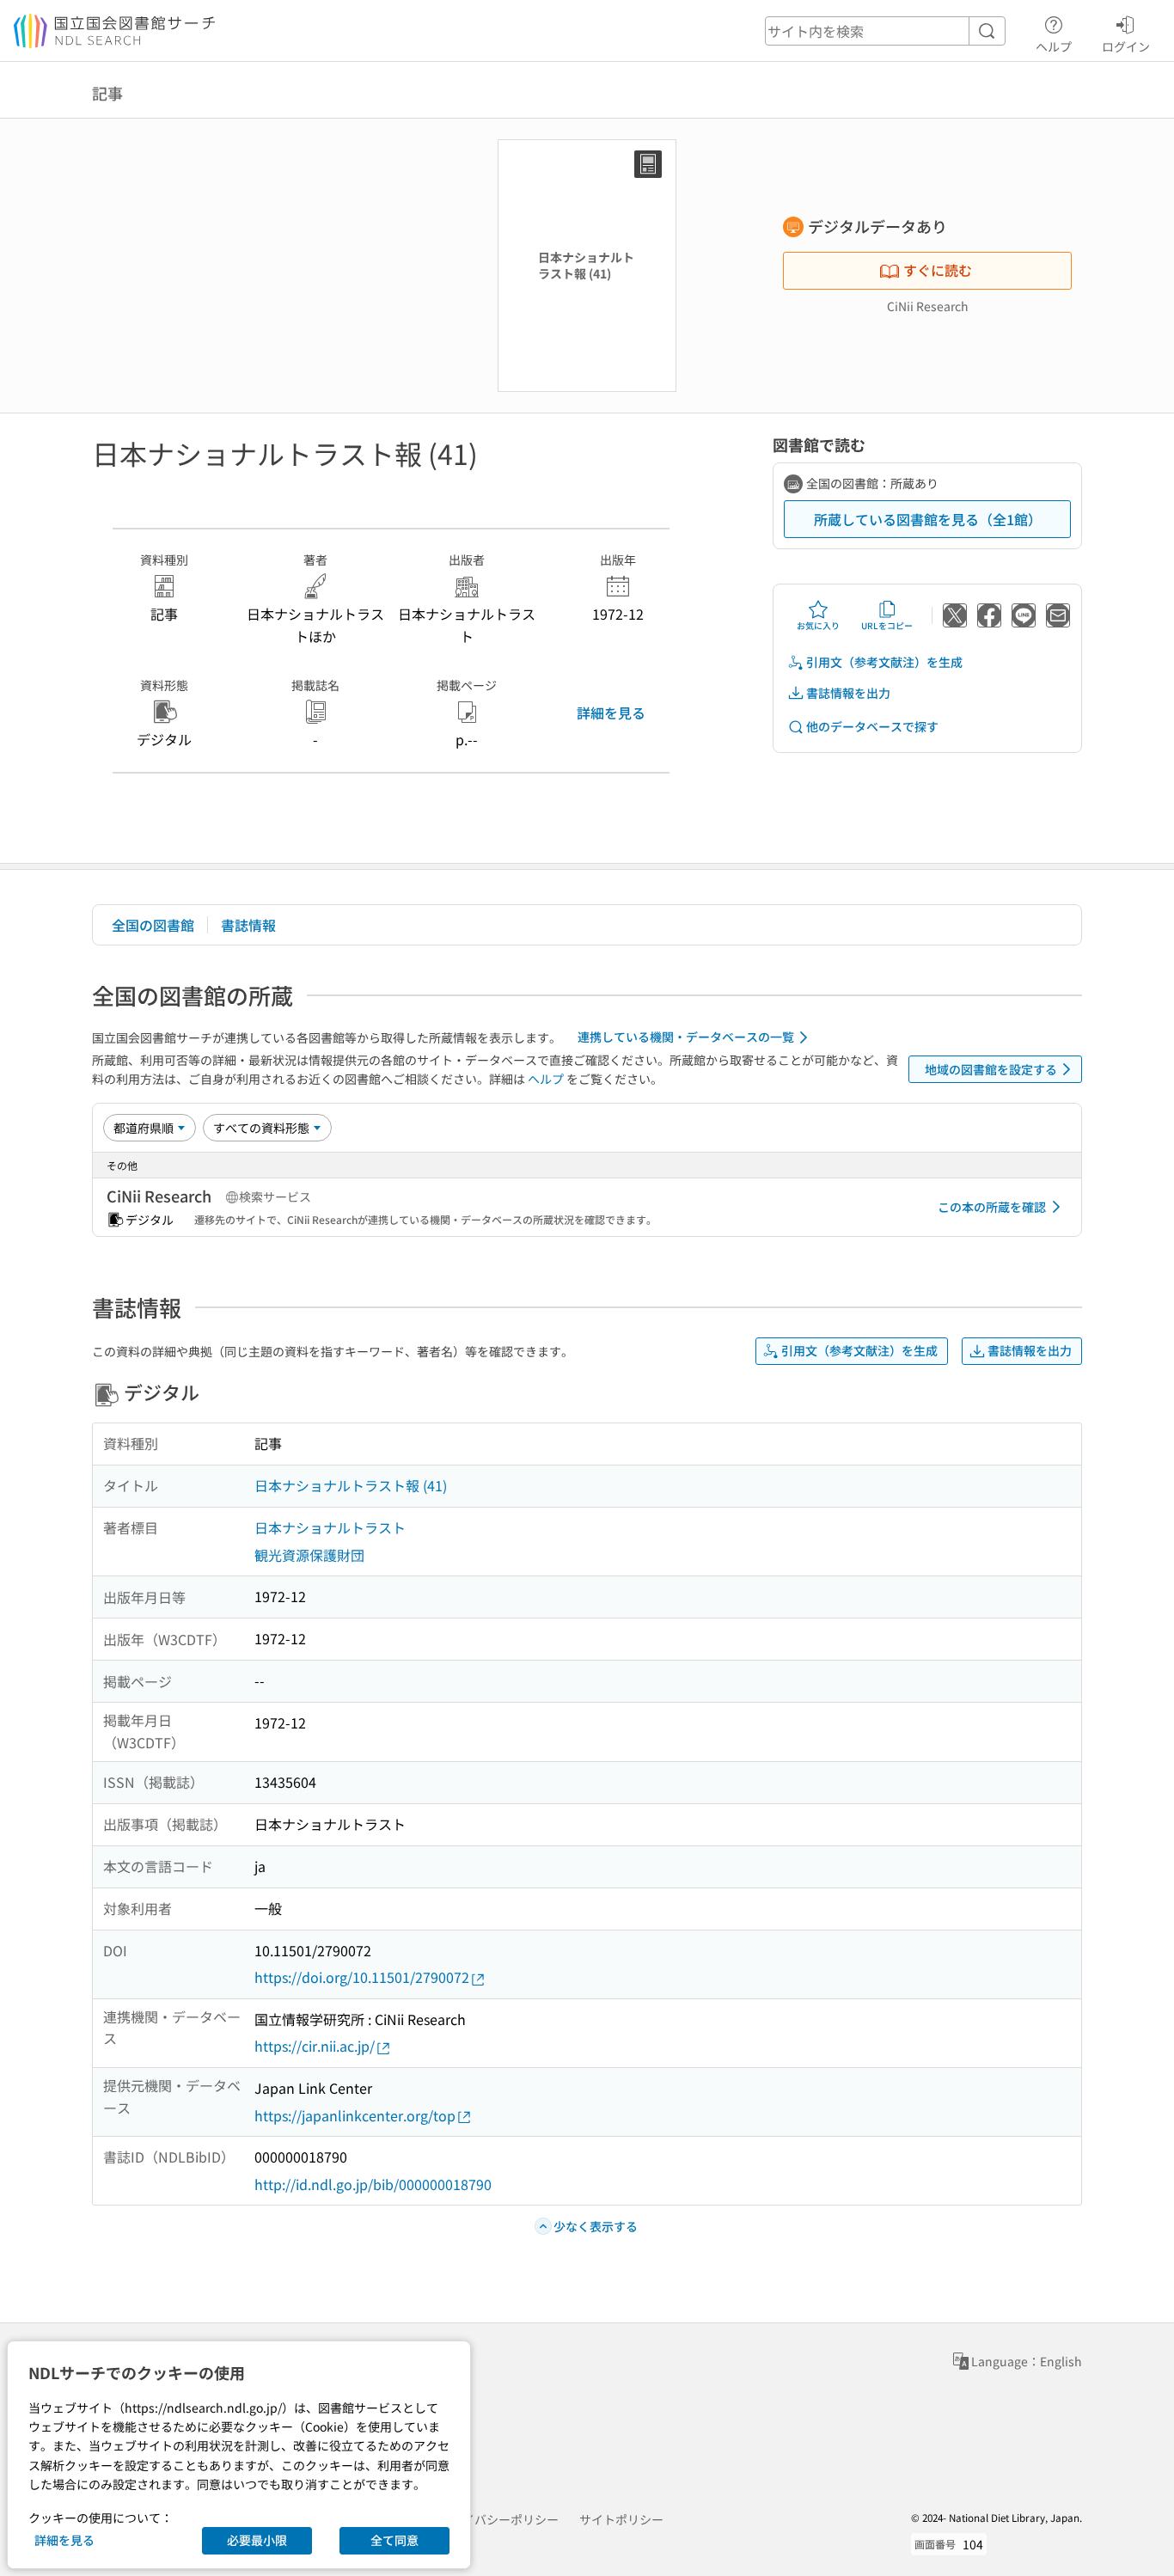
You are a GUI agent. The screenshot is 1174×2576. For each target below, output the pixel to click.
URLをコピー (887, 625)
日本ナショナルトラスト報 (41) (351, 1485)
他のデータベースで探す (872, 726)
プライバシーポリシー (498, 2519)
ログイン (1126, 46)
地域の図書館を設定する (991, 1069)
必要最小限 (257, 2540)
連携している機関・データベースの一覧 (686, 1037)
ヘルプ (1054, 46)
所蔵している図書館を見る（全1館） (928, 519)
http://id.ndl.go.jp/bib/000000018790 (373, 2184)
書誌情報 (248, 925)
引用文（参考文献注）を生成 (884, 662)
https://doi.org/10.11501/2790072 (362, 1977)
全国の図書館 (153, 925)
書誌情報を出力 (848, 693)
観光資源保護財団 (309, 1555)
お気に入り (818, 625)
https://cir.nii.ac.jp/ (315, 2046)
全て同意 (394, 2540)
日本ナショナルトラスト (330, 1527)
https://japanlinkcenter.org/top (355, 2115)
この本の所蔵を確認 (992, 1207)
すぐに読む (938, 270)
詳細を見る (611, 713)
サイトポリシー (621, 2519)
